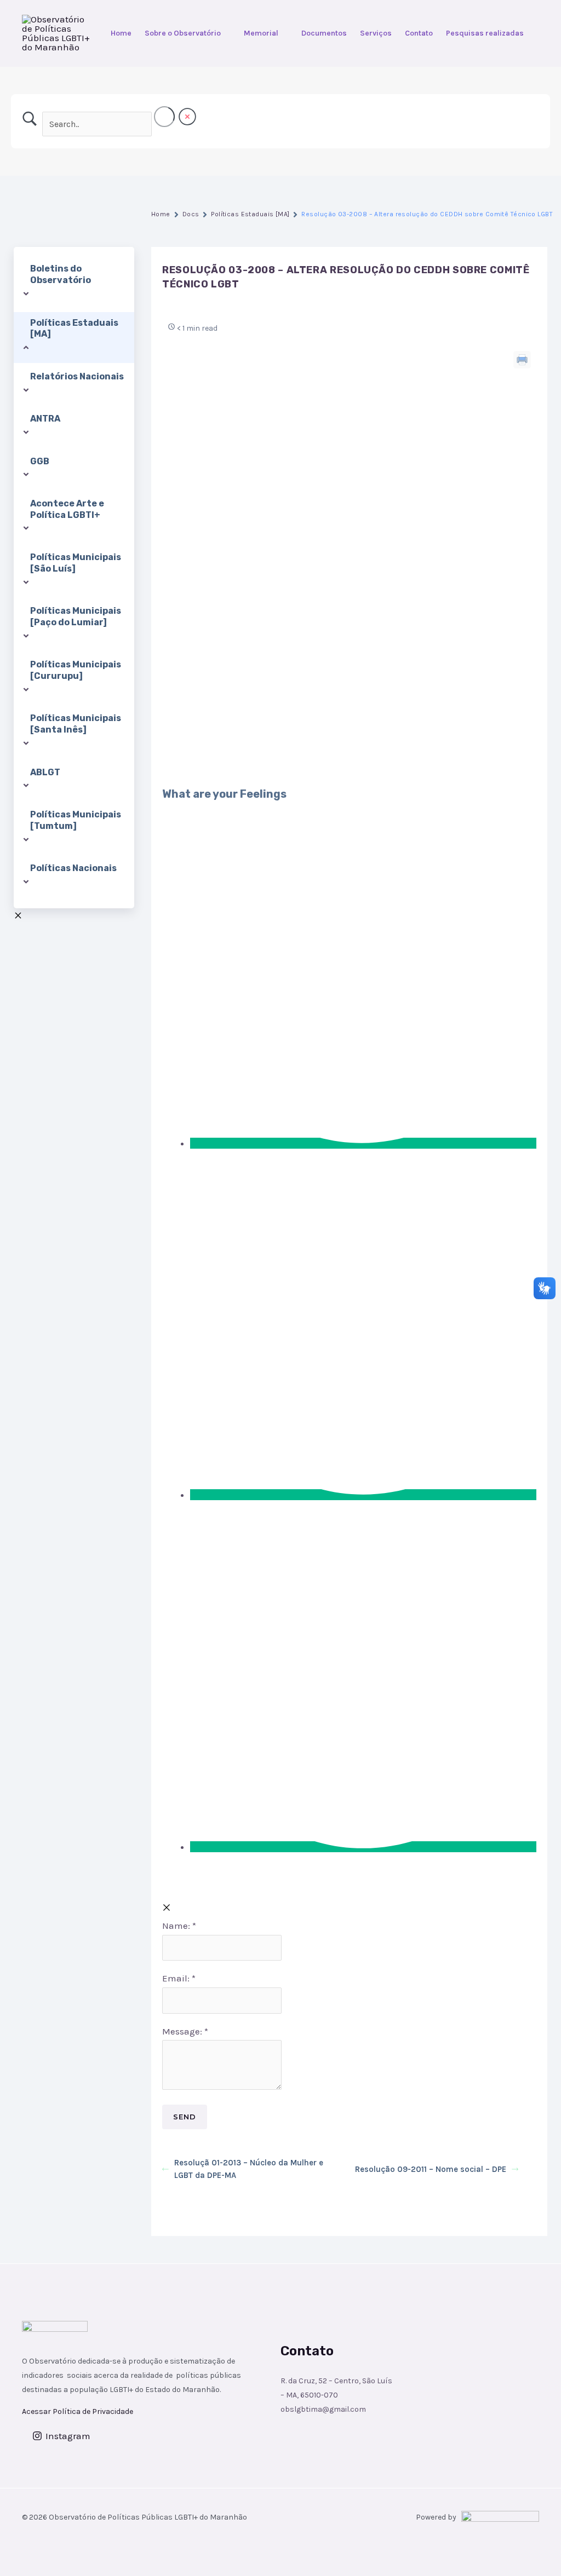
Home (121, 33)
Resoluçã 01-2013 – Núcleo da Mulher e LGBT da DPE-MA (249, 2169)
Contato (419, 33)
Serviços (376, 33)
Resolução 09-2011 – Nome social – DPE (431, 2169)
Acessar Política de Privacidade (78, 2411)
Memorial (261, 33)
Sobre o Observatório (183, 33)
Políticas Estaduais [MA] (250, 214)
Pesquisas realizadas (485, 33)
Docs (191, 214)
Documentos (324, 33)
